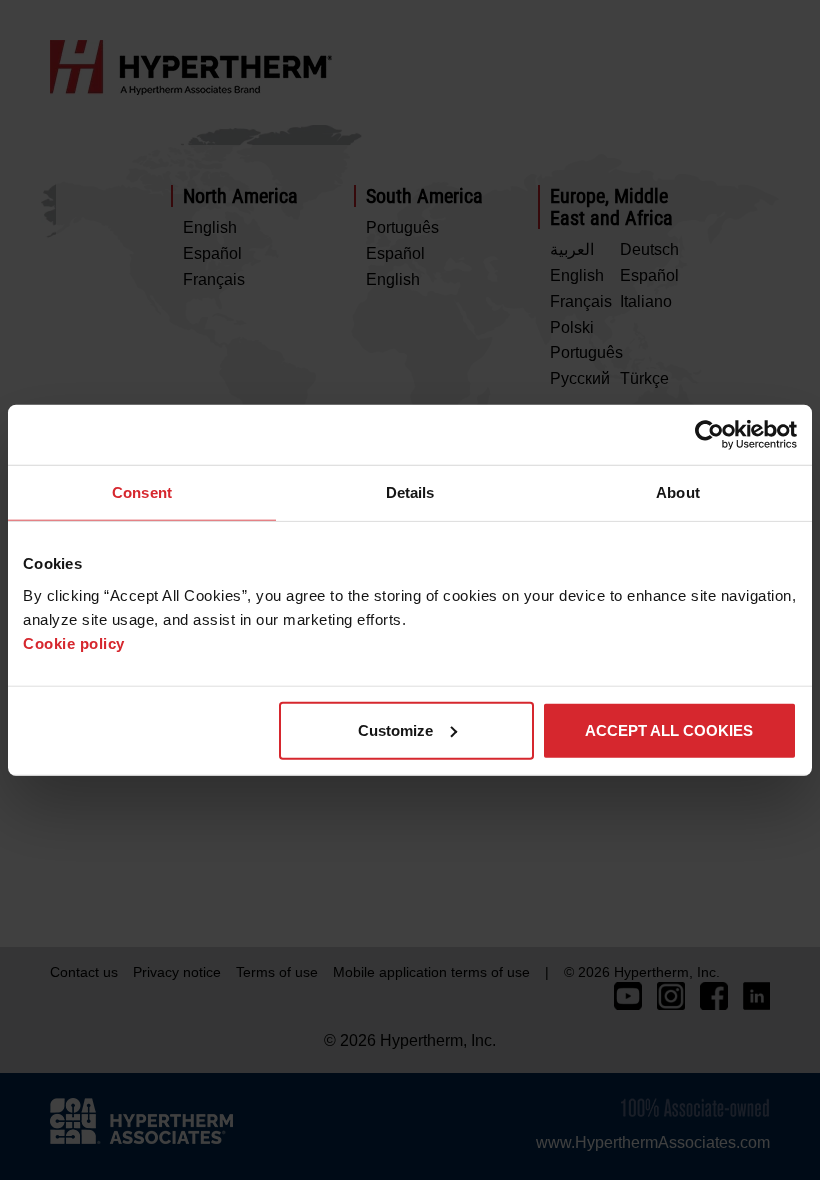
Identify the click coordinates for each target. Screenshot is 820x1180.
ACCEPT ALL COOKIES (669, 729)
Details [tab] (410, 492)
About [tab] (678, 492)
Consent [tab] (142, 492)
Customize (395, 729)
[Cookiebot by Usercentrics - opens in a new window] (709, 435)
